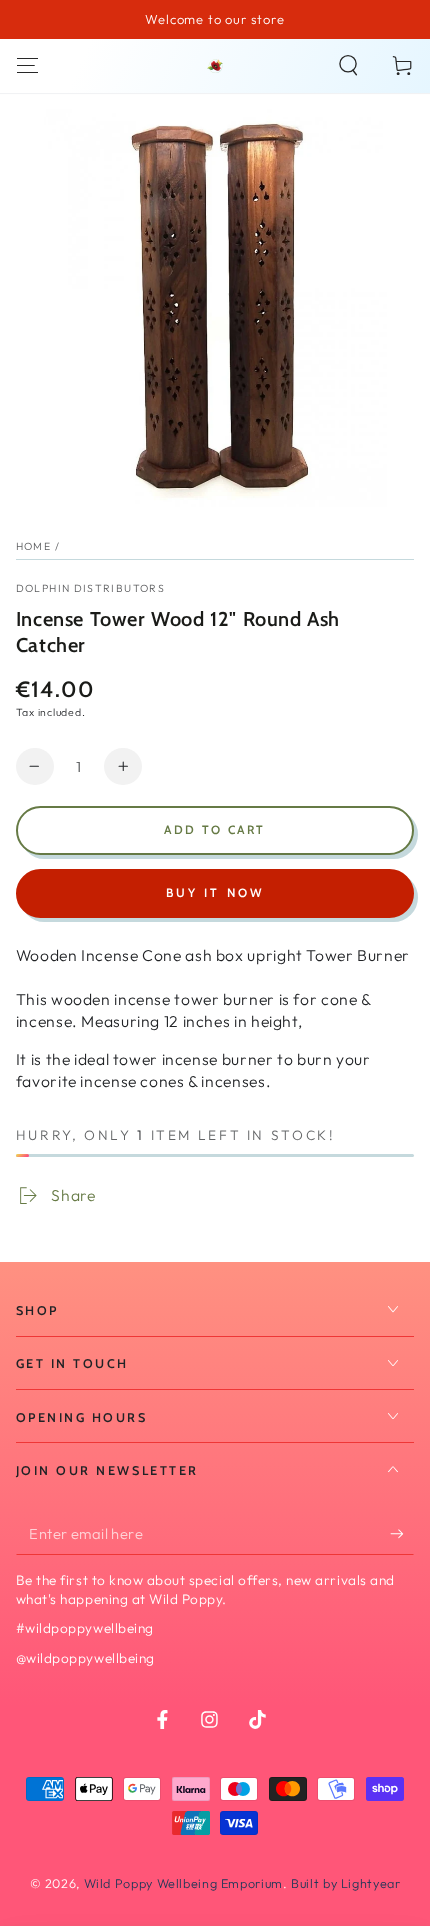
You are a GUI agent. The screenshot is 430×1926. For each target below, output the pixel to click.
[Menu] (27, 66)
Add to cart (214, 829)
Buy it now (215, 892)
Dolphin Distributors (90, 588)
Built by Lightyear (345, 1883)
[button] (348, 66)
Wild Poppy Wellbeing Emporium (183, 1883)
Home (33, 546)
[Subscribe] (402, 1534)
